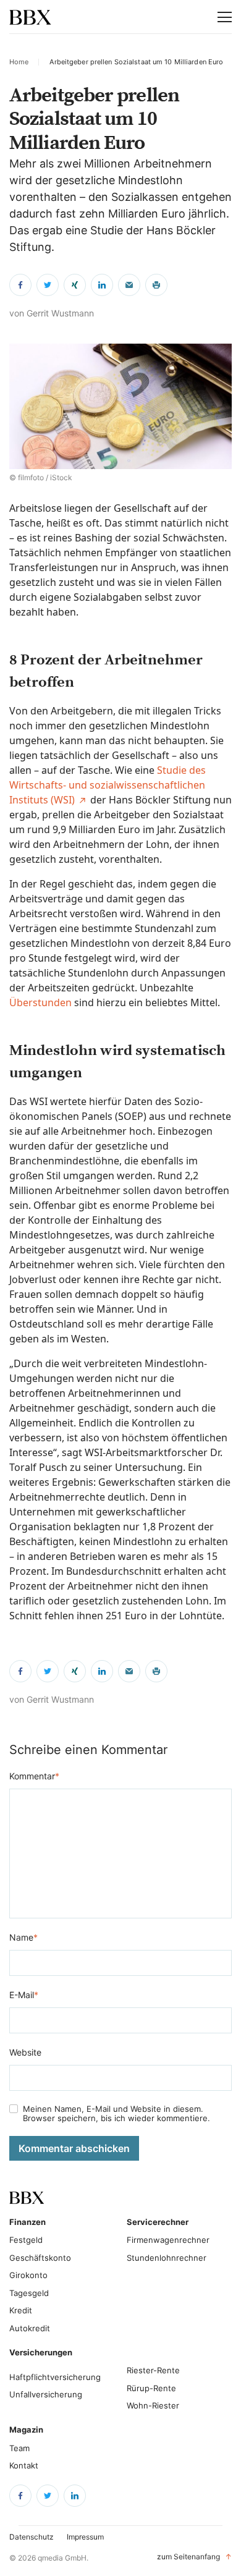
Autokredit (30, 2328)
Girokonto (28, 2275)
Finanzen (27, 2222)
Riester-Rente (153, 2370)
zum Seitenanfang (194, 2557)
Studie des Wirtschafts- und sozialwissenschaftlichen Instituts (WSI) (108, 785)
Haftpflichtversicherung (55, 2377)
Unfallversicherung (46, 2394)
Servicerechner (150, 2222)
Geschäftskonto (40, 2258)
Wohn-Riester (153, 2405)
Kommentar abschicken (74, 2148)
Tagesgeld (29, 2293)
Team (19, 2448)
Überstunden (40, 1002)
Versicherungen (41, 2352)
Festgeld (26, 2240)
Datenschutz (32, 2537)
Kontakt (24, 2465)
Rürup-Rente (151, 2388)
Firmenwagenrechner (168, 2240)
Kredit (21, 2310)
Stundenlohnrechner (167, 2258)
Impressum (85, 2537)
